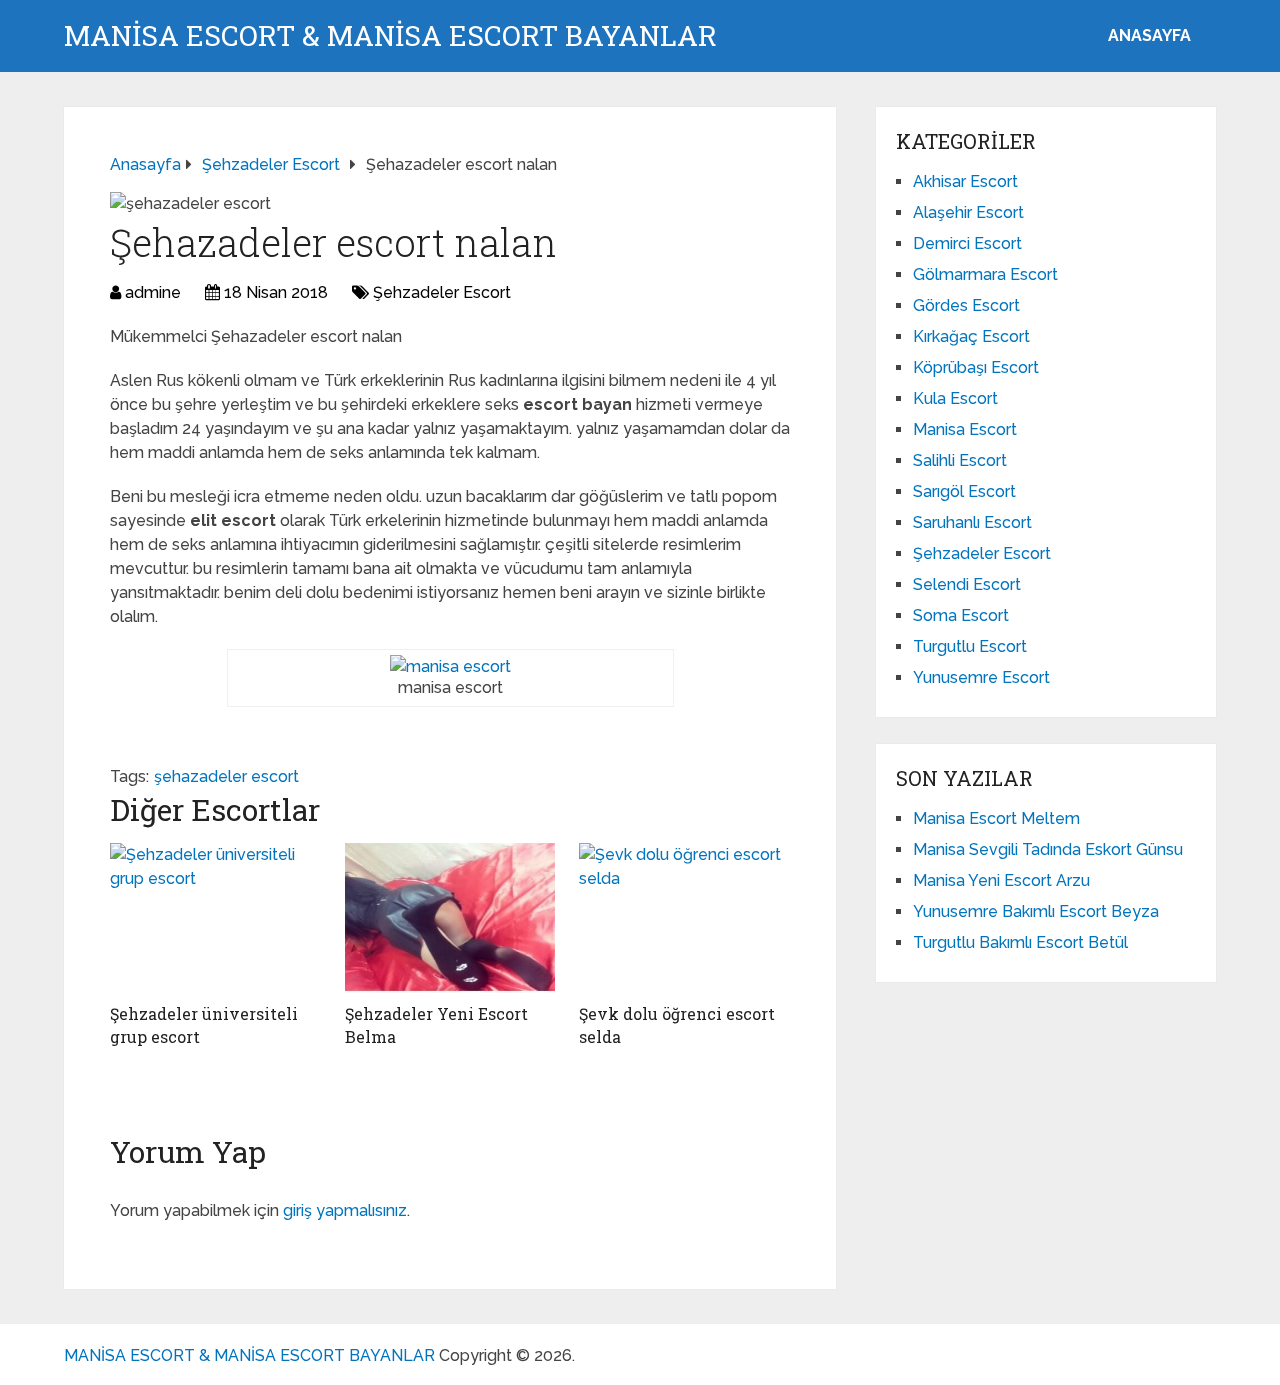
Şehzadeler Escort (442, 292)
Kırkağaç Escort (971, 336)
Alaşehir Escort (968, 212)
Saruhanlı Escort (972, 522)
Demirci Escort (967, 243)
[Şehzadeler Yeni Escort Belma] (450, 918)
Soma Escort (961, 615)
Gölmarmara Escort (985, 274)
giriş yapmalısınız (345, 1210)
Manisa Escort (965, 429)
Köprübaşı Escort (976, 367)
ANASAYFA (1149, 35)
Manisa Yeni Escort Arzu (1001, 880)
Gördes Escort (966, 305)
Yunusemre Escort (981, 677)
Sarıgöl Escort (964, 491)
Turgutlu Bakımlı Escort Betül (1020, 942)
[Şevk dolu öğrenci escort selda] (684, 918)
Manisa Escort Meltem (996, 818)
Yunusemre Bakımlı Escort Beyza (1036, 911)
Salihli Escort (960, 460)
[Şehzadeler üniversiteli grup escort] (215, 918)
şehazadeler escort (226, 776)
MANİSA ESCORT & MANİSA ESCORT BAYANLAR (390, 36)
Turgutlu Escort (970, 646)
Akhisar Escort (965, 181)
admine (153, 292)
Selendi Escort (967, 584)
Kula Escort (955, 398)
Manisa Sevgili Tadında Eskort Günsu (1048, 849)
